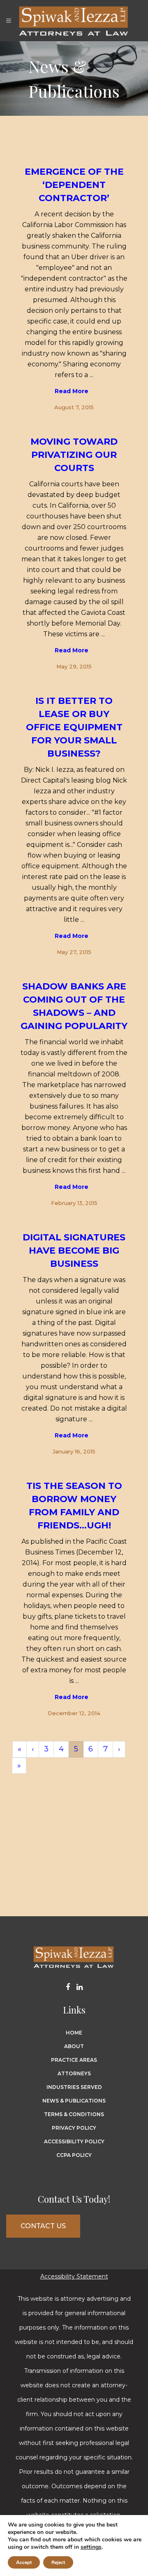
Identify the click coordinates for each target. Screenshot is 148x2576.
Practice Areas (74, 2060)
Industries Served (74, 2087)
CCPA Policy (74, 2155)
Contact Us (43, 2226)
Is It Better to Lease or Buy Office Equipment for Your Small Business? (74, 727)
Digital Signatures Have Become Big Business (74, 1250)
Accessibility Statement (74, 2276)
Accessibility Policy (74, 2141)
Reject (58, 2562)
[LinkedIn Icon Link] (80, 1988)
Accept (24, 2562)
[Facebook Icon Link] (71, 1988)
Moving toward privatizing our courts (74, 455)
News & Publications (74, 2101)
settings (91, 2547)
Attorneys (74, 2073)
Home (74, 2033)
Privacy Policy (74, 2128)
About (74, 2046)
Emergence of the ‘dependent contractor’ (74, 185)
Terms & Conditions (74, 2114)
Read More (72, 391)
